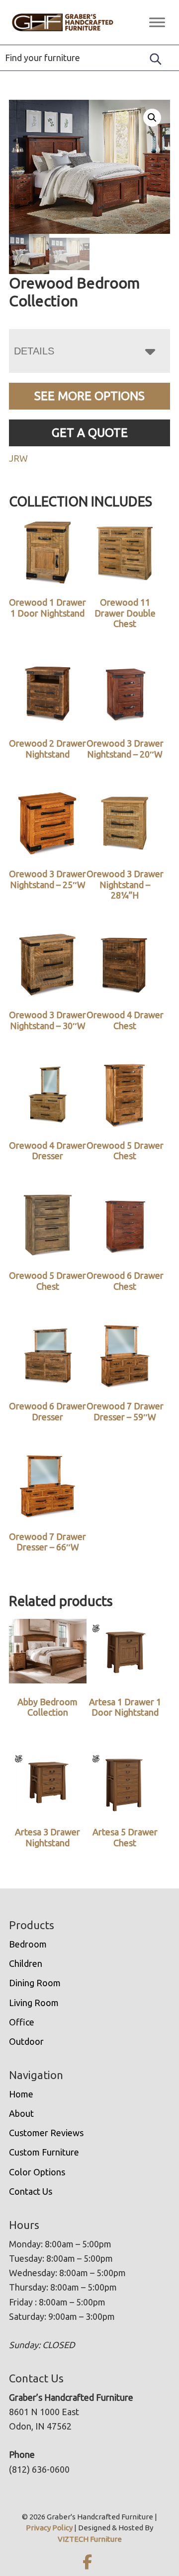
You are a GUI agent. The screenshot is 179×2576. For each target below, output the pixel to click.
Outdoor (26, 2041)
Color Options (37, 2172)
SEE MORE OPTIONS (89, 396)
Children (26, 1963)
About (21, 2113)
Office (22, 2022)
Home (21, 2094)
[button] (152, 118)
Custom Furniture (44, 2152)
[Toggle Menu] (157, 22)
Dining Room (35, 1983)
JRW (18, 458)
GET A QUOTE (90, 433)
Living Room (34, 2003)
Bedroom (28, 1944)
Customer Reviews (46, 2133)
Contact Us (31, 2191)
